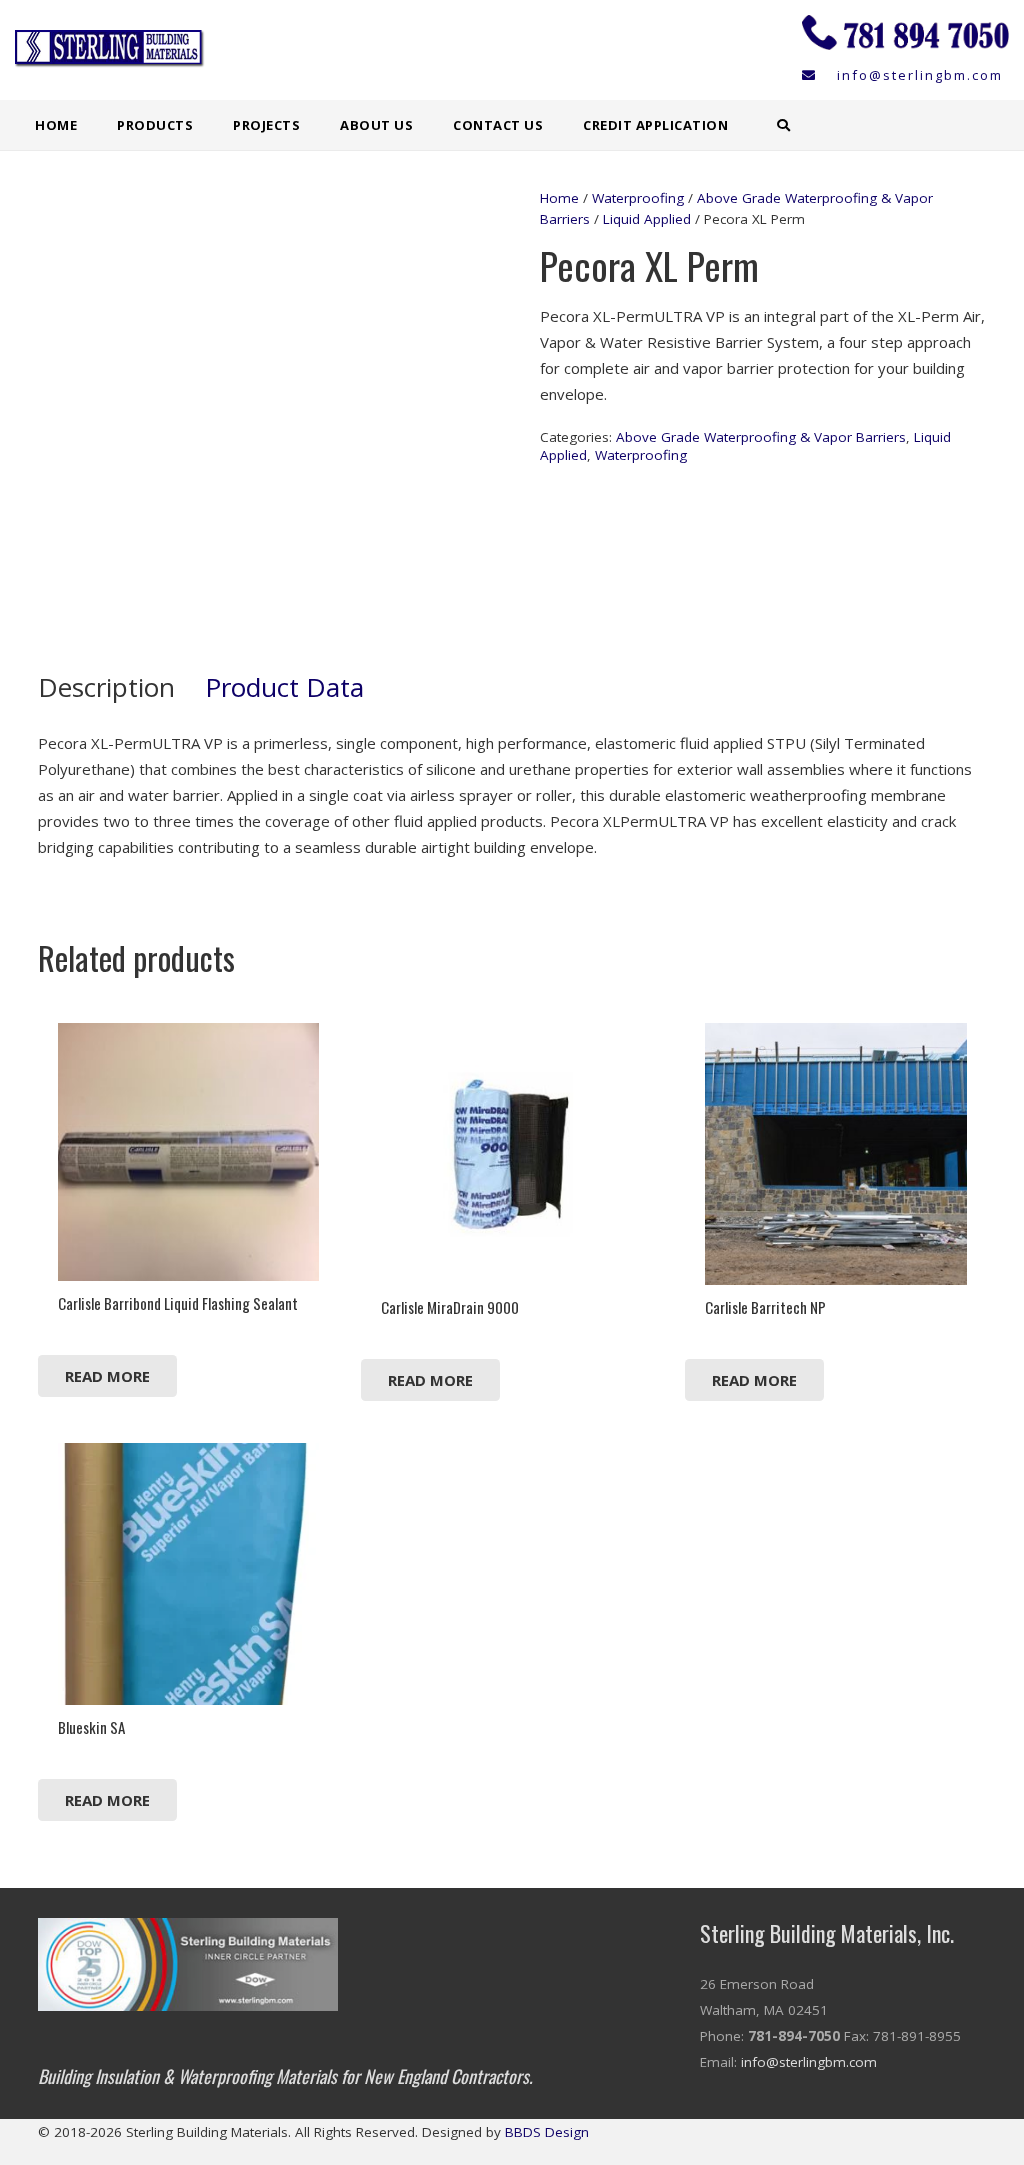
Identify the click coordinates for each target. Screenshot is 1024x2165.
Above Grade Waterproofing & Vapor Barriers (761, 437)
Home (559, 198)
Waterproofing (638, 198)
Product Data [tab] (284, 687)
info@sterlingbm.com (809, 2062)
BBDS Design (547, 2132)
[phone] (905, 35)
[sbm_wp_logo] (115, 50)
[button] (205, 125)
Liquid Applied (647, 219)
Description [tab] (106, 687)
